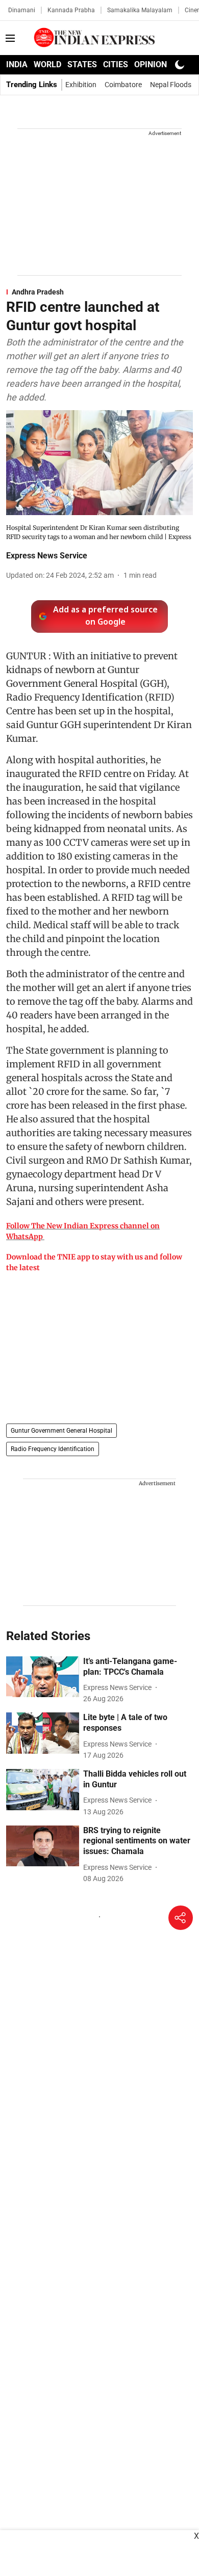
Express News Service (47, 556)
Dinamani (22, 10)
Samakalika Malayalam (140, 10)
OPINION (151, 64)
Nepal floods (171, 85)
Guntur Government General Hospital (61, 1431)
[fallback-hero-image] (43, 1677)
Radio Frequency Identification (53, 1449)
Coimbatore (123, 85)
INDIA (17, 64)
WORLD (47, 64)
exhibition (81, 85)
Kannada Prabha (71, 10)
